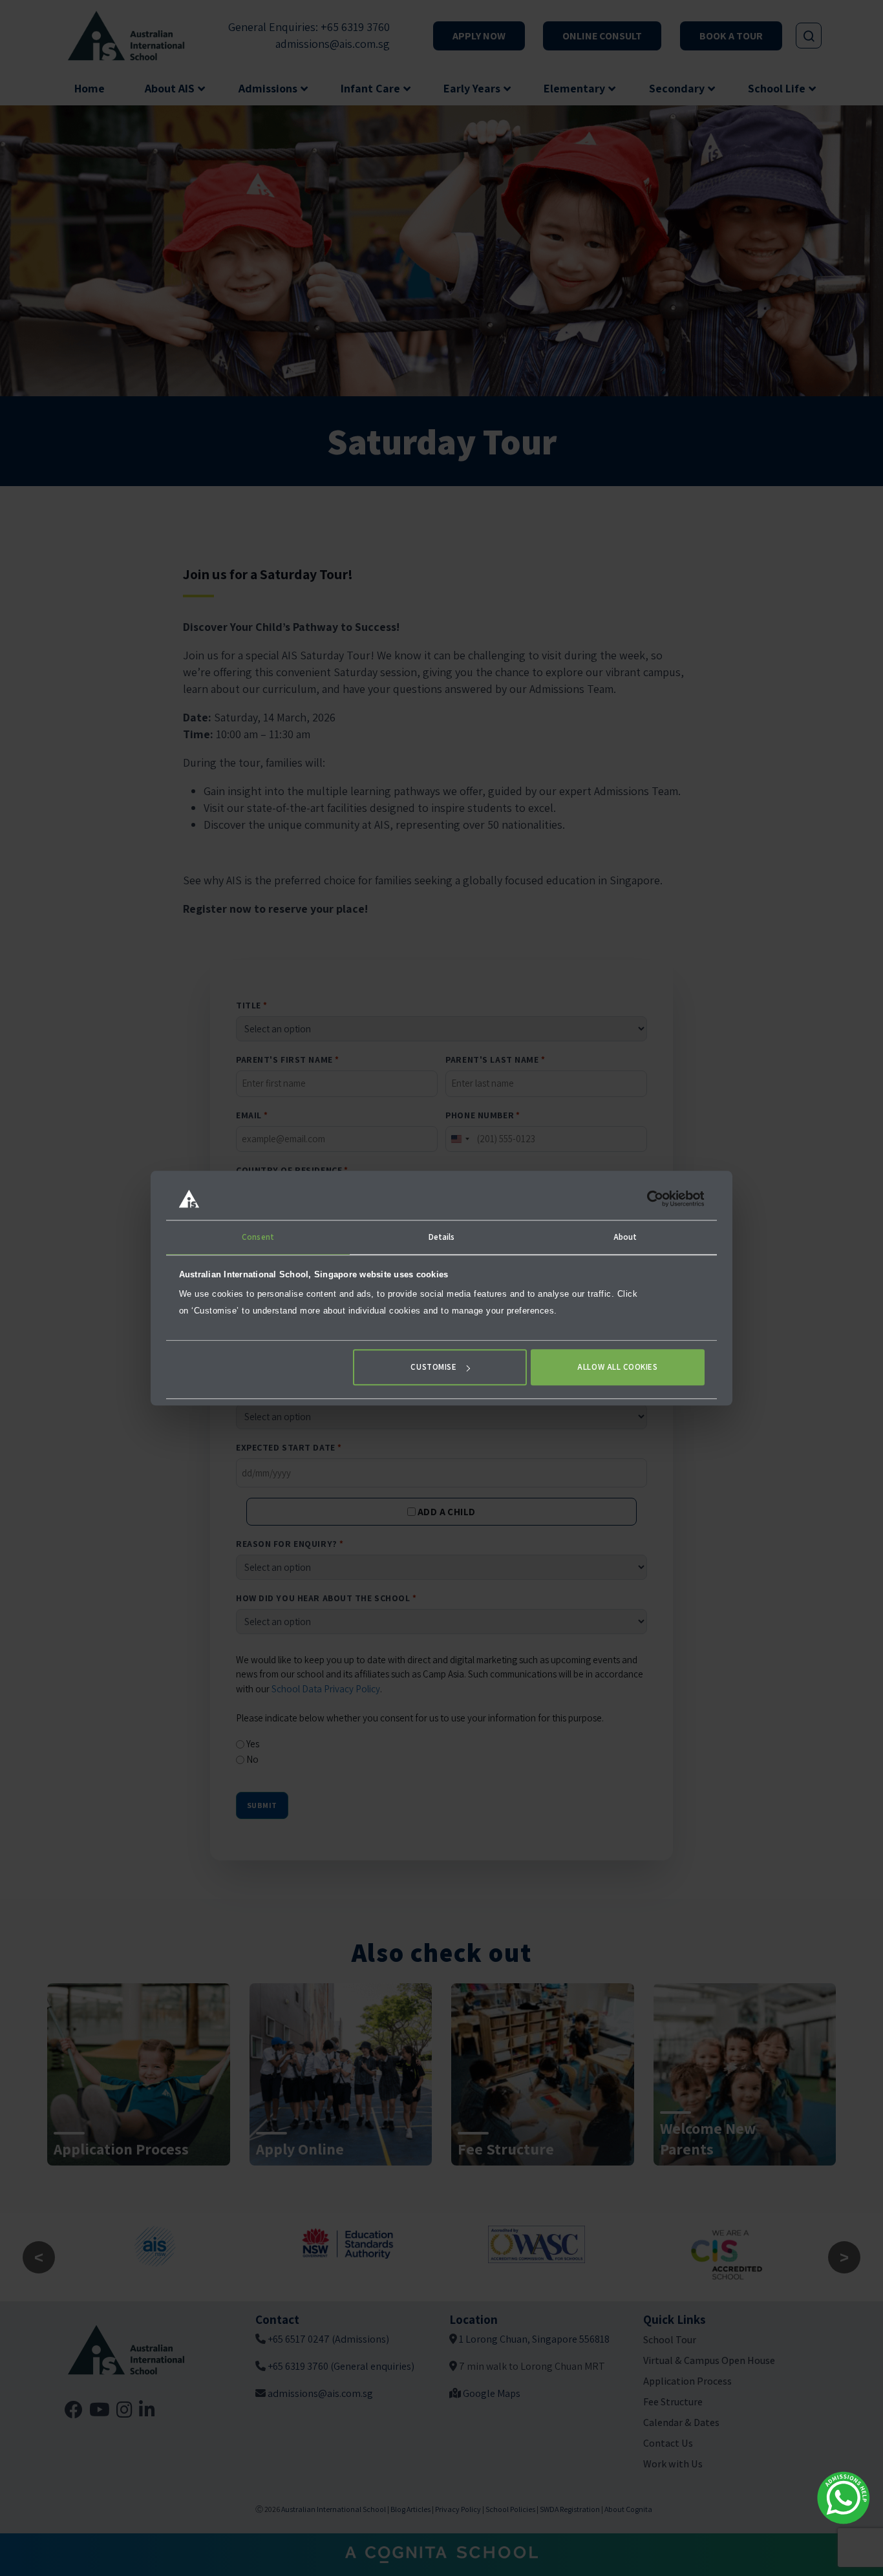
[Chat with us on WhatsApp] (844, 2498)
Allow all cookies (617, 1368)
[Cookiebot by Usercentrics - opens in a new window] (648, 1198)
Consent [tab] (258, 1237)
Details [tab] (442, 1237)
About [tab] (625, 1237)
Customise (433, 1368)
